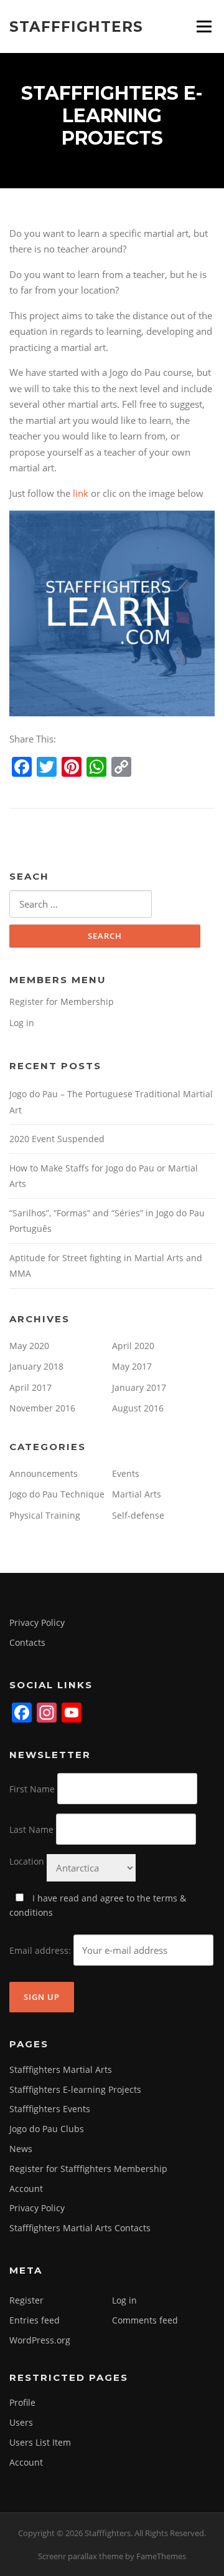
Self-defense (138, 1515)
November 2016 (42, 1408)
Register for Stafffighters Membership (88, 2169)
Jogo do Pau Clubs (47, 2129)
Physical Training (45, 1515)
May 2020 (29, 1346)
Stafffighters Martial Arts (61, 2069)
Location (27, 1861)
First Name (32, 1789)
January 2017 (139, 1387)
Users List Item (40, 2442)
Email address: (41, 1950)
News (21, 2149)
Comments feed (145, 2320)
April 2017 (30, 1387)
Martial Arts (137, 1494)
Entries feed (35, 2320)
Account (26, 2189)
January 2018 (36, 1366)
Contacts (27, 1642)
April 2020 (133, 1346)
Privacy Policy (37, 1622)
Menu (204, 26)
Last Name (31, 1829)
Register (26, 2300)
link (81, 493)
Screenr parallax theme (81, 2556)
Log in (22, 1023)
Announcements (44, 1473)
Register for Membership (62, 1002)
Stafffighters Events (50, 2109)
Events (126, 1473)
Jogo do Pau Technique (57, 1494)
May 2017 (132, 1366)
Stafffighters (76, 26)
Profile (22, 2402)
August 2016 (138, 1408)
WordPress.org (40, 2340)
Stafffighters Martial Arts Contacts (80, 2228)
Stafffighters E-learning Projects (75, 2089)
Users (21, 2422)
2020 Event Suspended (57, 1139)
